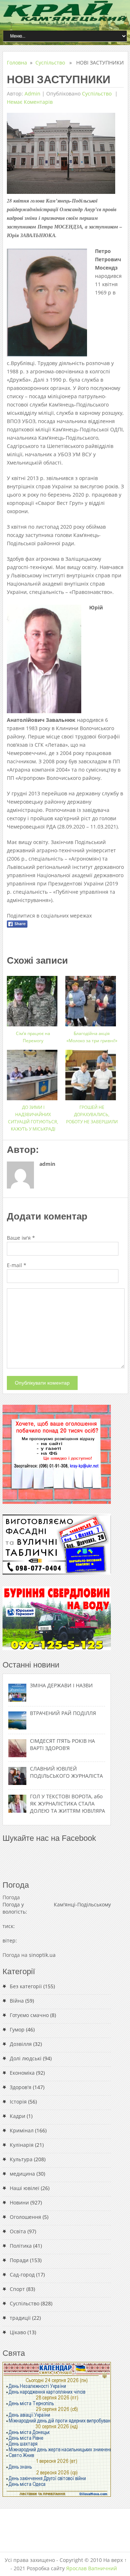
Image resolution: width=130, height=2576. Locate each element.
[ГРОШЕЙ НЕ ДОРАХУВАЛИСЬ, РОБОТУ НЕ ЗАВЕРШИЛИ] (92, 1072)
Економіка (22, 2073)
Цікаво (18, 2332)
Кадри (18, 2116)
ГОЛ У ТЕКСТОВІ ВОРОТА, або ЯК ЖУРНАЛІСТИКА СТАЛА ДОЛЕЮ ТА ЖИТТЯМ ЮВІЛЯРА (68, 1804)
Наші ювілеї (25, 2188)
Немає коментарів (30, 102)
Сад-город (22, 2275)
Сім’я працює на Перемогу (33, 1037)
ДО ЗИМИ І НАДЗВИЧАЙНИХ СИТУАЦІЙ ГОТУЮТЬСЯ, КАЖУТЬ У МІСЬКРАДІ (33, 1118)
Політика (21, 2246)
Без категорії (26, 1986)
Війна (17, 2001)
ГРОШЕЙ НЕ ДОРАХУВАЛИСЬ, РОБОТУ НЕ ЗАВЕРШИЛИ (92, 1114)
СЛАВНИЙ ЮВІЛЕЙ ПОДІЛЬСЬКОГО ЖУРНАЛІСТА (66, 1772)
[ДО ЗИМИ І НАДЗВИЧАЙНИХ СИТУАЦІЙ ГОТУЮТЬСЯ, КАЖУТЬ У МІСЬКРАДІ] (33, 1072)
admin (32, 94)
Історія (18, 2102)
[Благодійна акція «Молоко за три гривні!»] (92, 998)
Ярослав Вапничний (92, 2568)
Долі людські (26, 2058)
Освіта (18, 2231)
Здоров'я (21, 2087)
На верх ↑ (115, 2560)
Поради (19, 2260)
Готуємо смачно (29, 2015)
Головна (17, 63)
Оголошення (25, 2217)
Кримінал (22, 2130)
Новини (19, 2202)
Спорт (17, 2289)
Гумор (17, 2029)
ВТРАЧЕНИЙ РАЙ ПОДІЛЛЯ (63, 1713)
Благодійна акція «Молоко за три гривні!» (92, 1037)
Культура (21, 2159)
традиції (20, 2318)
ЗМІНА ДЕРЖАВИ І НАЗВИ (61, 1685)
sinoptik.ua (42, 1955)
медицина (22, 2174)
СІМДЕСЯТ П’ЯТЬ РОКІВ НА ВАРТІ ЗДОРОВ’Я (62, 1744)
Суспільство (50, 63)
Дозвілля (21, 2044)
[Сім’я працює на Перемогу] (33, 998)
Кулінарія (22, 2145)
